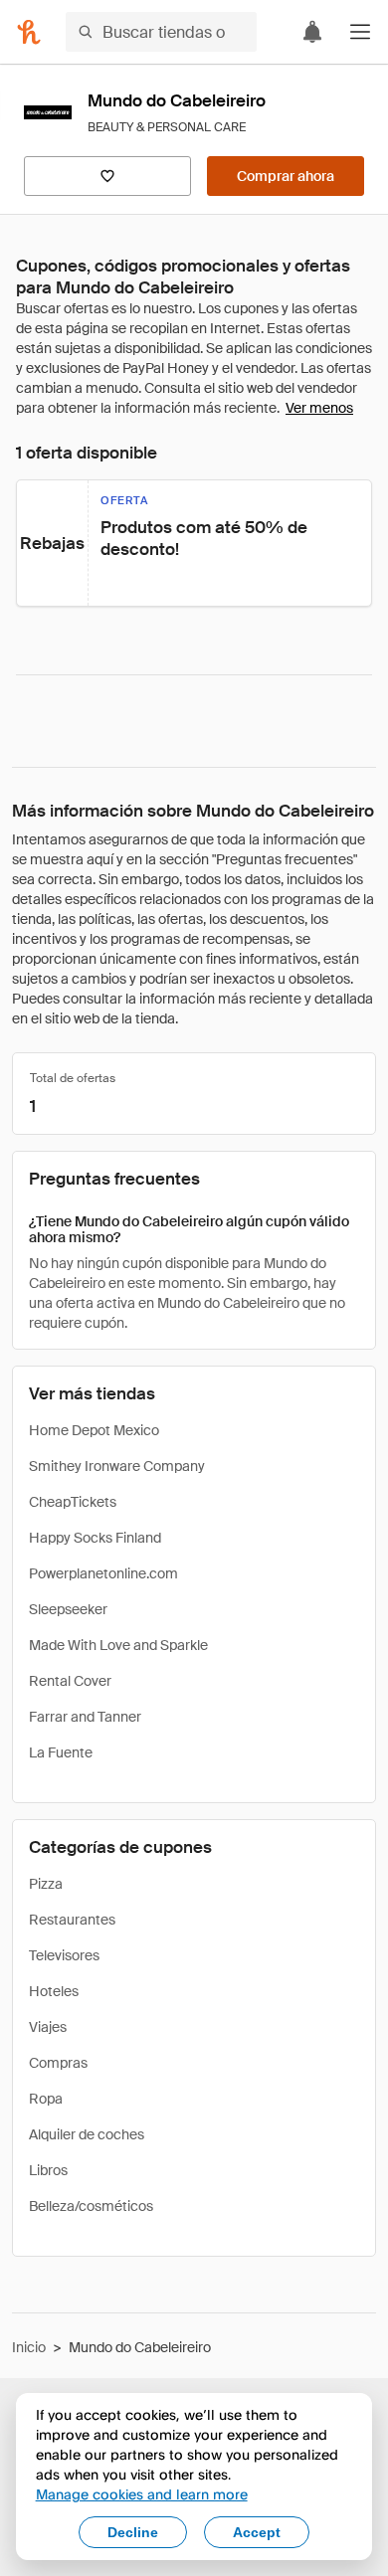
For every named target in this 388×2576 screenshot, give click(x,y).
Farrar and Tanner (85, 1717)
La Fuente (61, 1752)
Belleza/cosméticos (91, 2206)
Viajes (48, 2027)
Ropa (46, 2099)
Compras (58, 2063)
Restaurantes (72, 1920)
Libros (48, 2170)
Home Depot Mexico (94, 1430)
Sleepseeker (68, 1609)
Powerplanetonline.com (103, 1573)
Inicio (29, 2347)
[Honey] (29, 32)
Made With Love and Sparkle (118, 1645)
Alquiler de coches (87, 2134)
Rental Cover (70, 1681)
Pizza (46, 1884)
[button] (360, 32)
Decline (133, 2532)
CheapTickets (73, 1502)
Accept (257, 2532)
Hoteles (54, 1991)
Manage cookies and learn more (142, 2494)
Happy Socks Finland (95, 1538)
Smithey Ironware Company (117, 1466)
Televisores (64, 1955)
